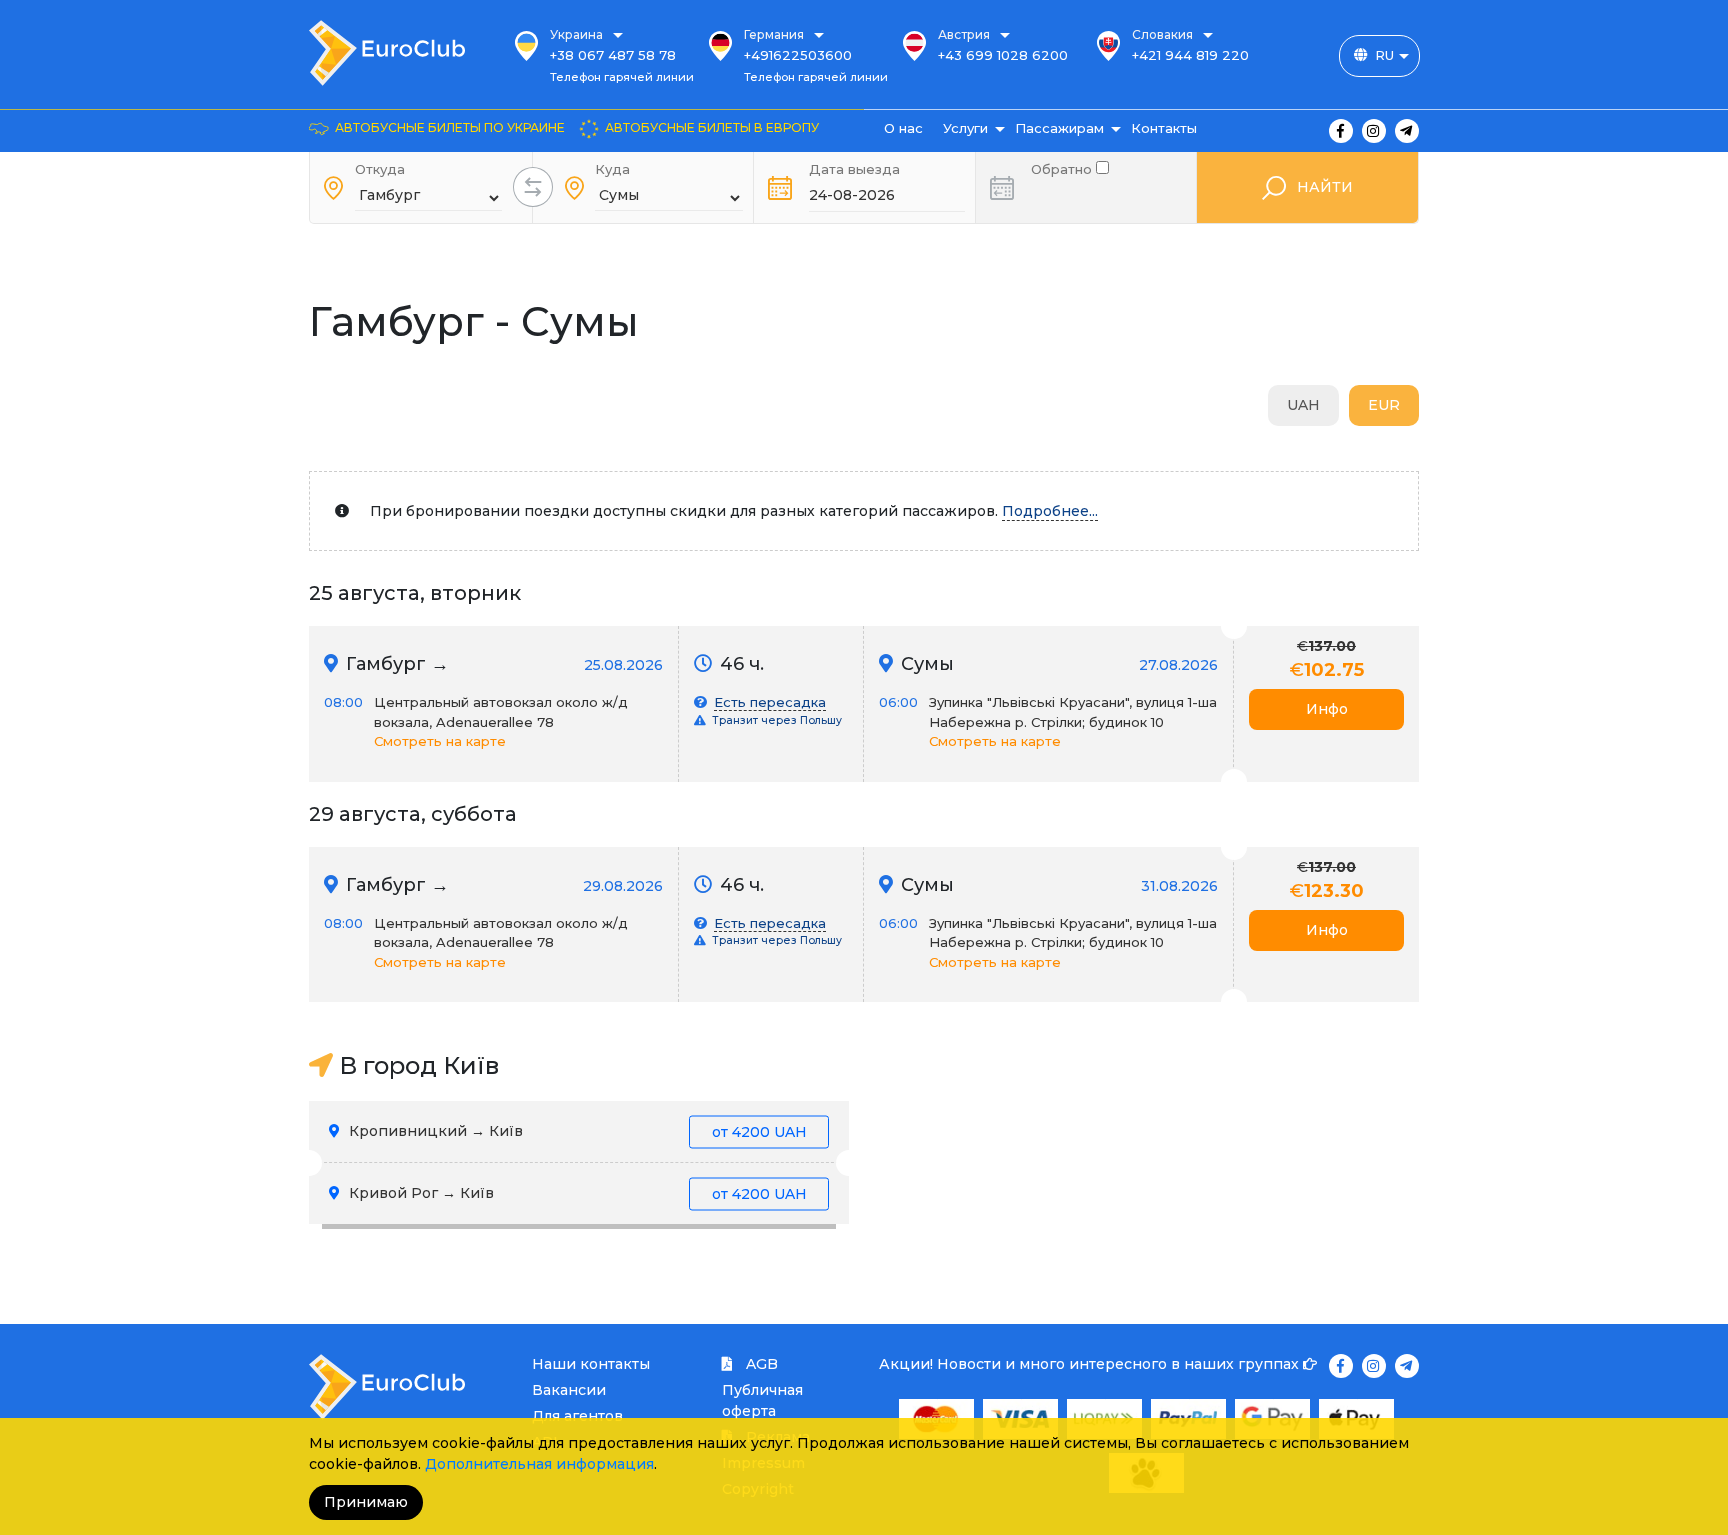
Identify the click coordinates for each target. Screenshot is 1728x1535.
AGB (760, 1364)
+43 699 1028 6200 (1003, 55)
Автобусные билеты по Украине (450, 127)
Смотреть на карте (440, 741)
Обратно (1063, 167)
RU (1384, 55)
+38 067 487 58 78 (613, 55)
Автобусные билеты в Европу (712, 127)
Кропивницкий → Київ (576, 1131)
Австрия (964, 34)
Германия (774, 34)
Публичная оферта (762, 1400)
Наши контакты (591, 1364)
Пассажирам (1059, 128)
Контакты (1164, 128)
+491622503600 (798, 55)
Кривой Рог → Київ (576, 1193)
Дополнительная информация (539, 1464)
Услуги (965, 128)
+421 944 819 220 (1190, 55)
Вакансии (569, 1390)
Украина (576, 34)
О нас (903, 128)
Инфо (1327, 709)
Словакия (1162, 34)
